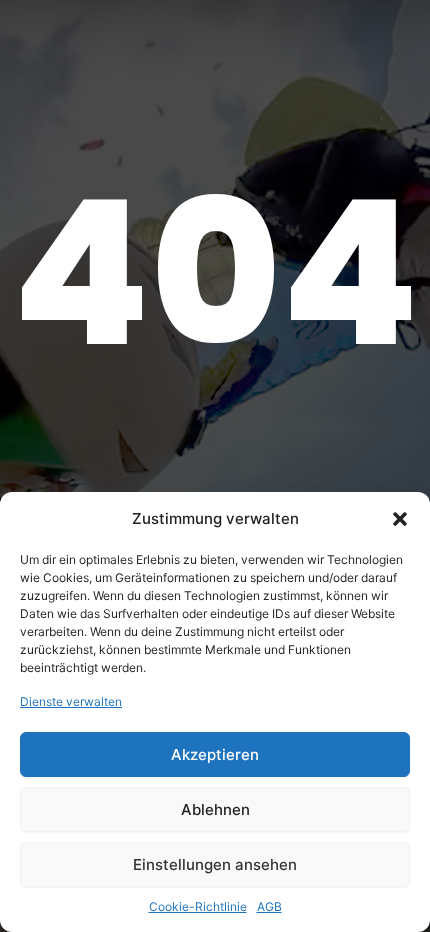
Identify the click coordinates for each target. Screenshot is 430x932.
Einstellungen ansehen (215, 864)
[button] (400, 519)
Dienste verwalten (71, 701)
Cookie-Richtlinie (198, 906)
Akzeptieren (215, 754)
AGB (269, 906)
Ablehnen (215, 809)
